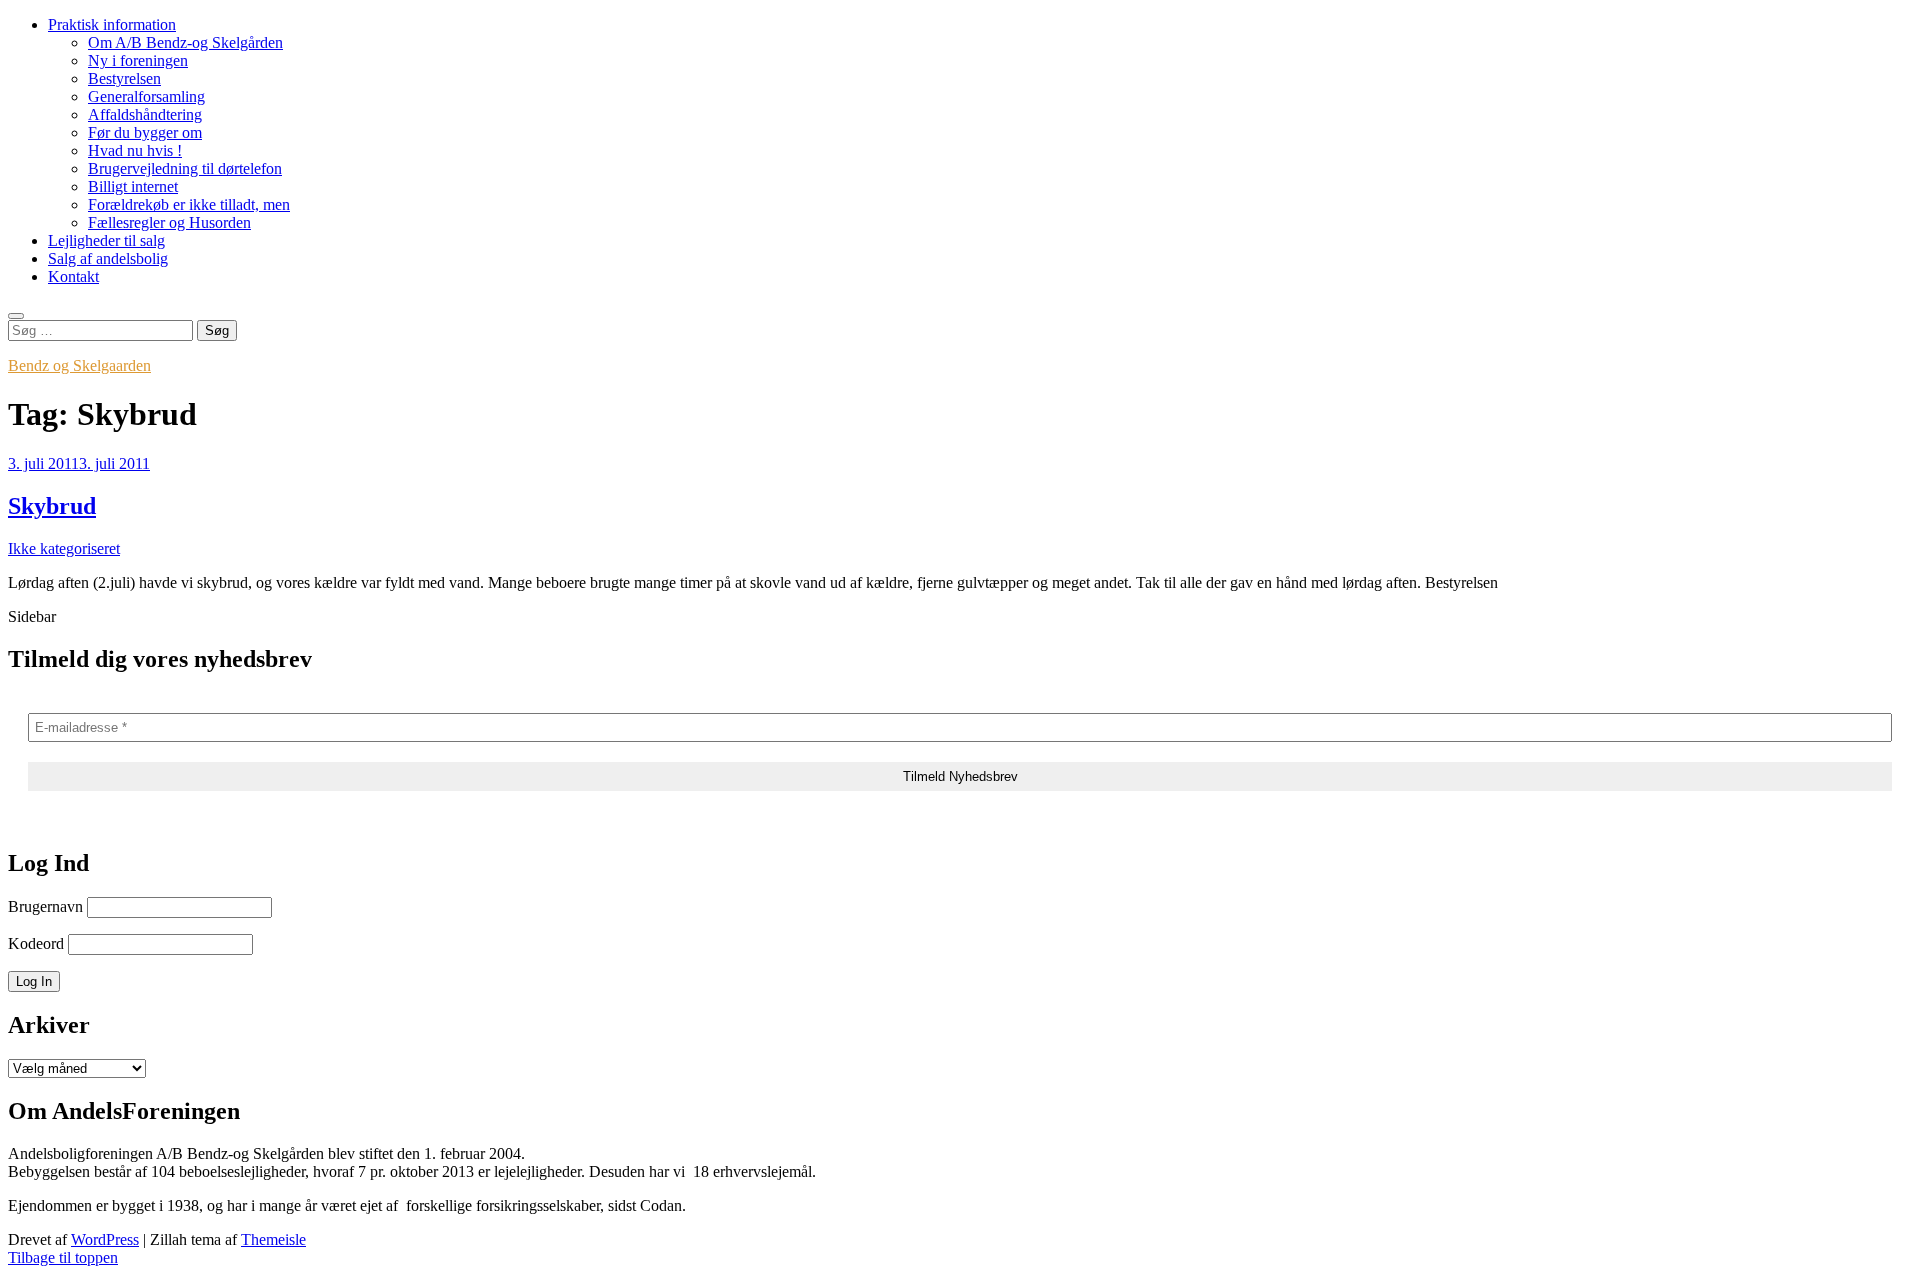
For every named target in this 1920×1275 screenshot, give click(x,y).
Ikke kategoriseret (64, 548)
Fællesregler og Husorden (169, 222)
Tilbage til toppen (63, 1257)
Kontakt (73, 276)
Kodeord (36, 943)
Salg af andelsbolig (108, 258)
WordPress (105, 1239)
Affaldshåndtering (145, 114)
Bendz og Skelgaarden (79, 365)
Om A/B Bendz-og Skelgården (185, 42)
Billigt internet (133, 186)
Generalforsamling (146, 96)
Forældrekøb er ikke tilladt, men (189, 204)
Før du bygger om (145, 132)
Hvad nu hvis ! (135, 150)
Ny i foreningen (138, 60)
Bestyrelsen (124, 78)
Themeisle (273, 1239)
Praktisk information (112, 24)
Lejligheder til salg (106, 240)
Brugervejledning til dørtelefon (185, 168)
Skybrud (52, 506)
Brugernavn (45, 906)
